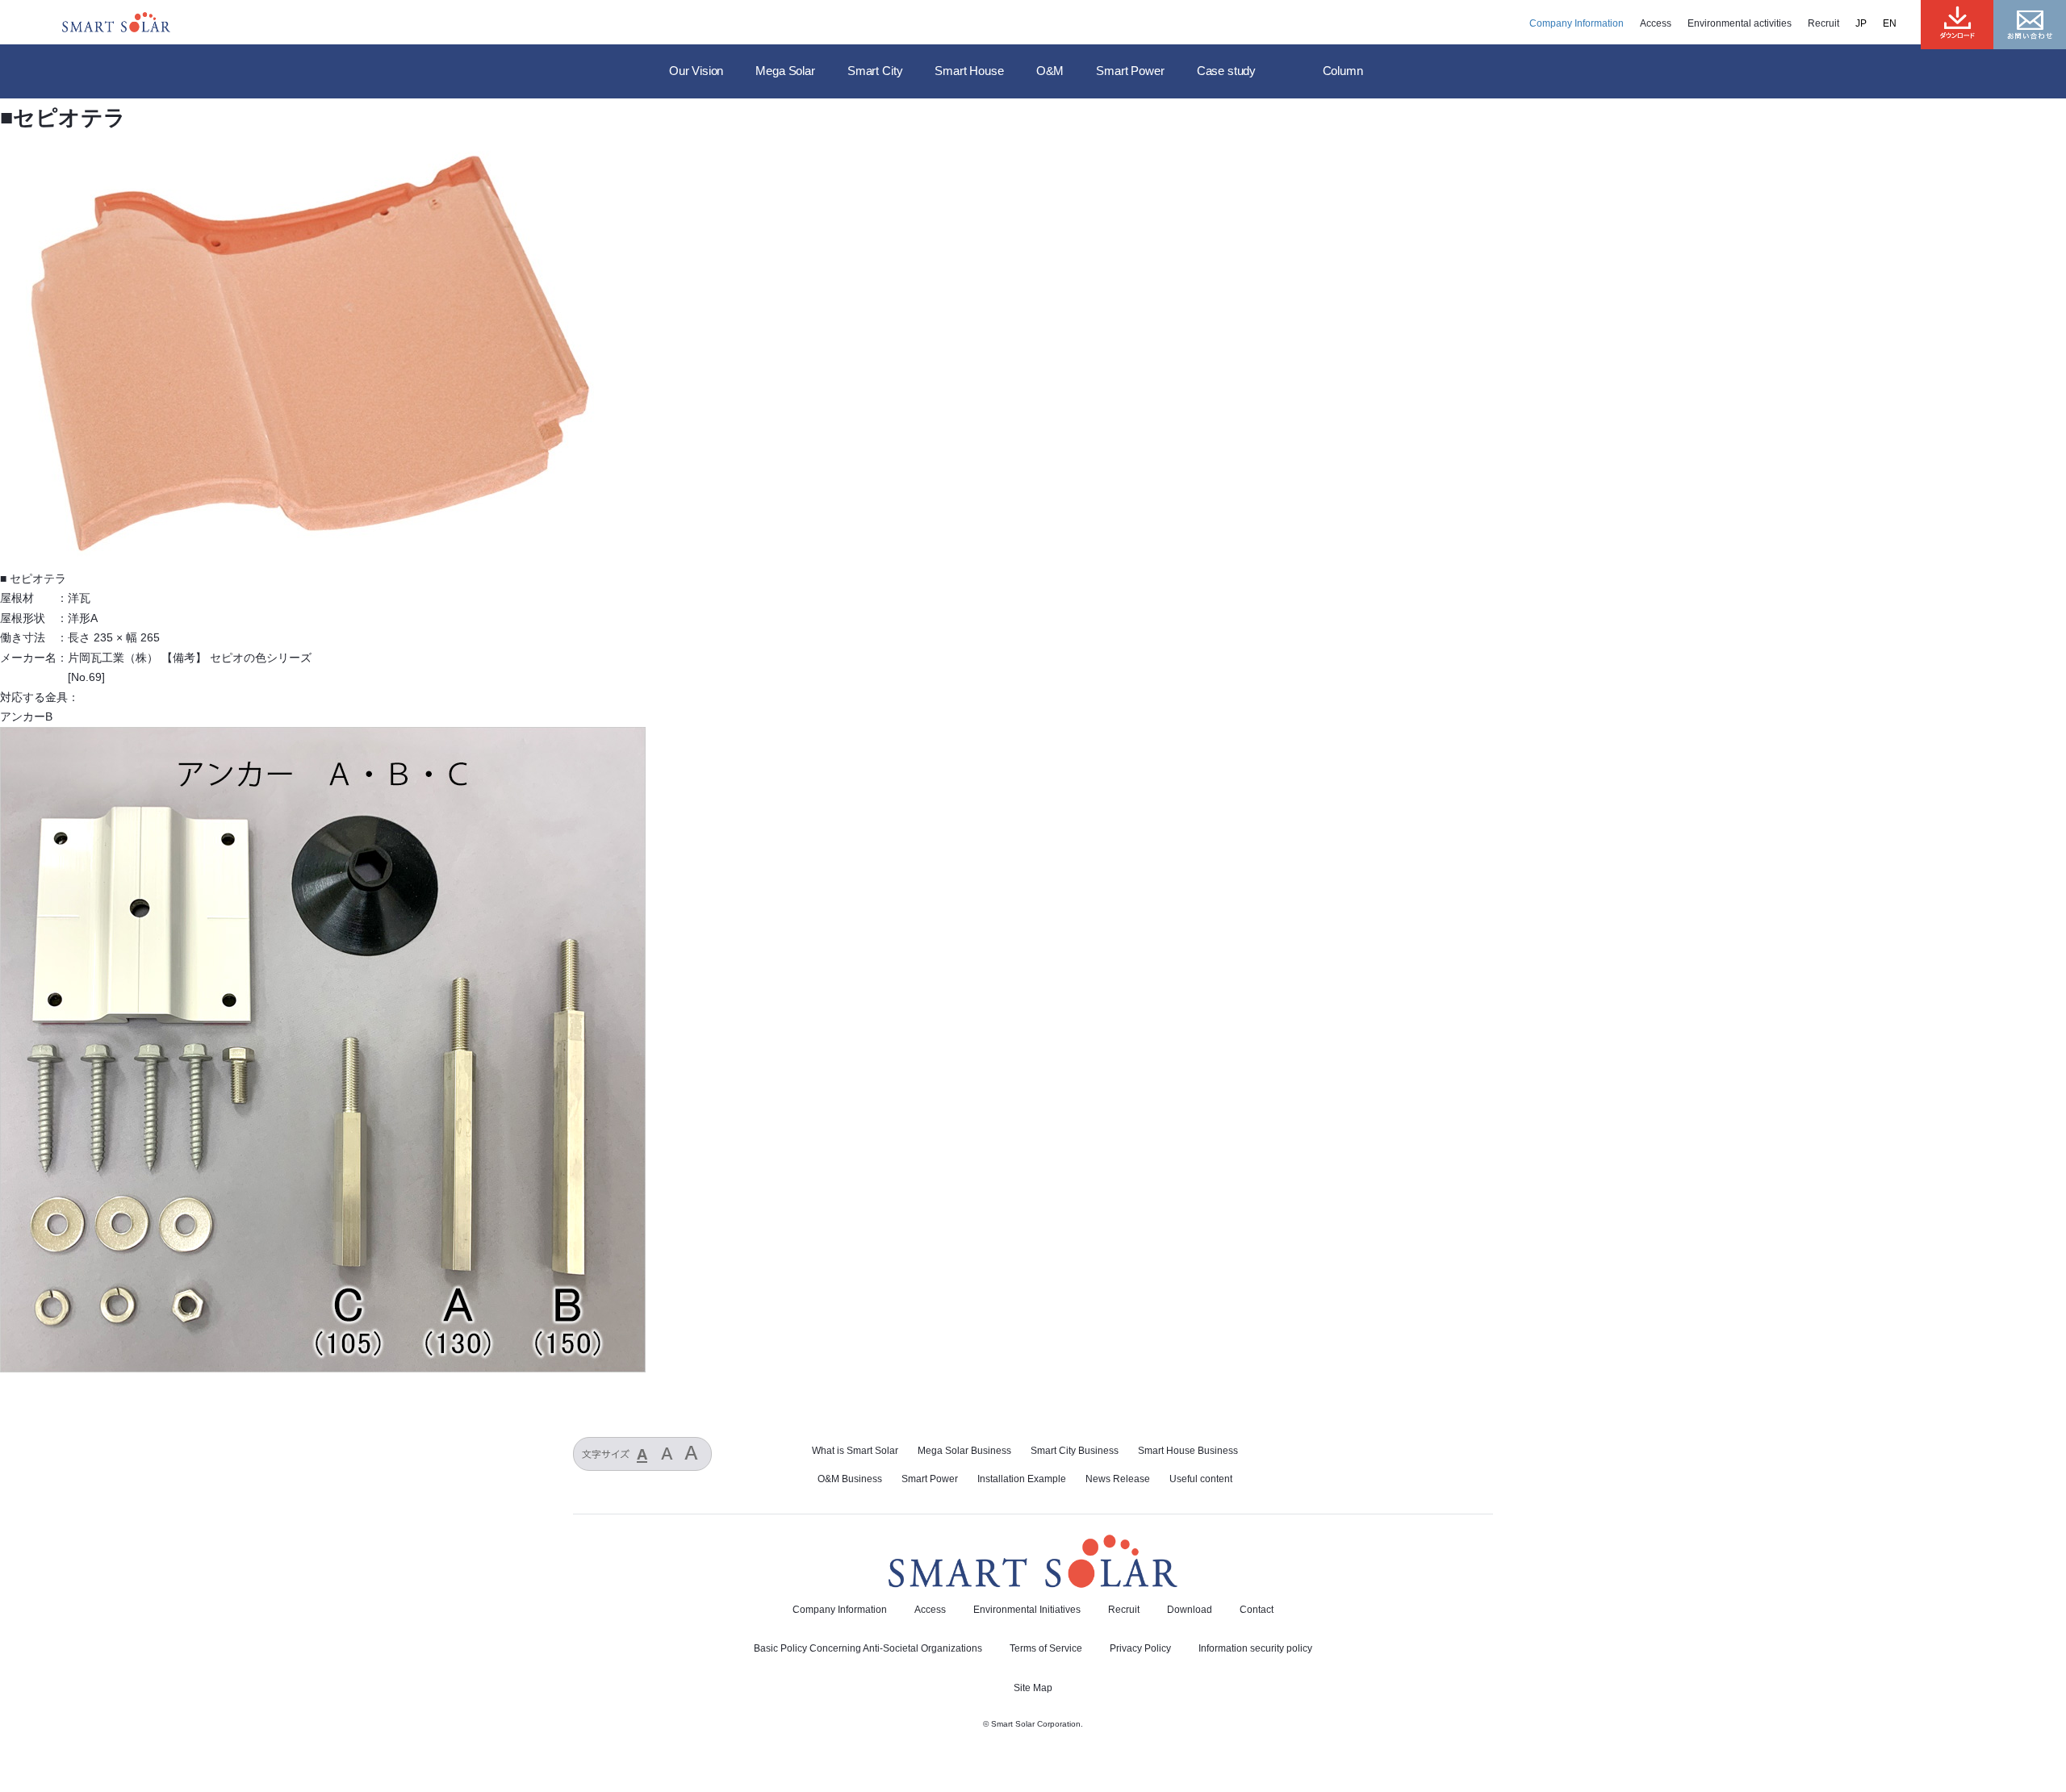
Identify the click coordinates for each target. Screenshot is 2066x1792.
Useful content (1201, 1479)
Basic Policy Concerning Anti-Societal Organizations (868, 1648)
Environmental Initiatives (1027, 1610)
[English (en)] (1898, 23)
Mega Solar (785, 71)
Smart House (969, 71)
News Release (1118, 1479)
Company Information (1577, 23)
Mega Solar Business (964, 1451)
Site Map (1033, 1688)
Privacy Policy (1140, 1648)
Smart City (875, 71)
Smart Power (1130, 71)
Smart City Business (1075, 1451)
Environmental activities (1740, 23)
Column (1343, 71)
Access (1656, 23)
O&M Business (850, 1479)
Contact (1257, 1610)
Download (1190, 1610)
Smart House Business (1188, 1451)
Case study (1227, 71)
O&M (1050, 71)
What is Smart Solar (855, 1451)
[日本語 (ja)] (1869, 23)
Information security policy (1255, 1648)
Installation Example (1022, 1479)
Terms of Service (1046, 1648)
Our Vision (696, 71)
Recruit (1823, 23)
